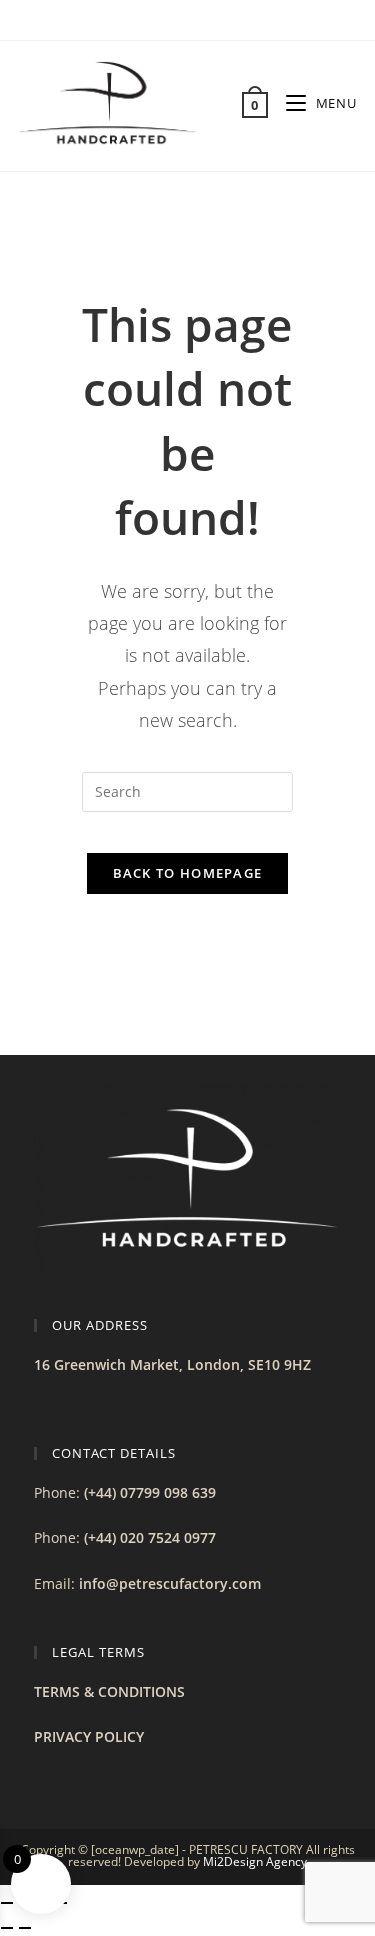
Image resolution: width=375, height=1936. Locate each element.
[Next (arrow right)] (25, 1928)
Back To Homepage (188, 873)
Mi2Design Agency (255, 1861)
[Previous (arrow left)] (7, 1928)
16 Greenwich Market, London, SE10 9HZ (172, 1364)
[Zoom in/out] (7, 1903)
